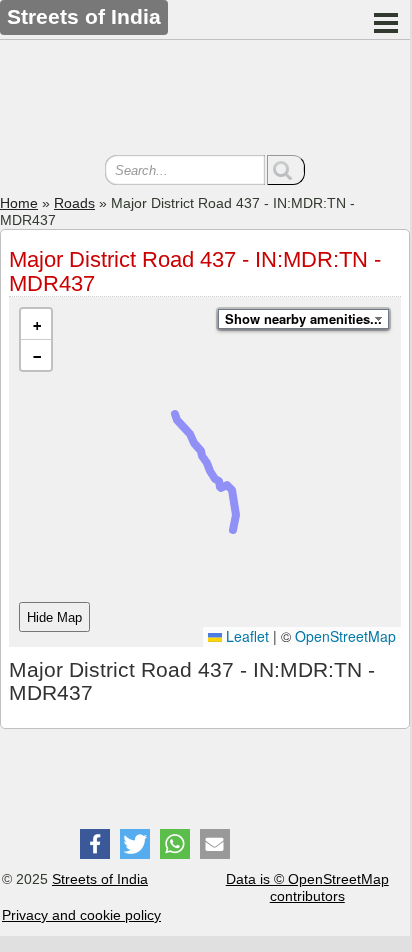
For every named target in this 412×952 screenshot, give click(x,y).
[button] (36, 324)
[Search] (286, 170)
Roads (74, 203)
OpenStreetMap (345, 636)
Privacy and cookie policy (81, 915)
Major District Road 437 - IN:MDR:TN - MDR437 (195, 271)
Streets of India (100, 879)
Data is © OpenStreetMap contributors (307, 887)
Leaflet (245, 636)
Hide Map (54, 617)
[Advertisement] (205, 100)
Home (19, 203)
